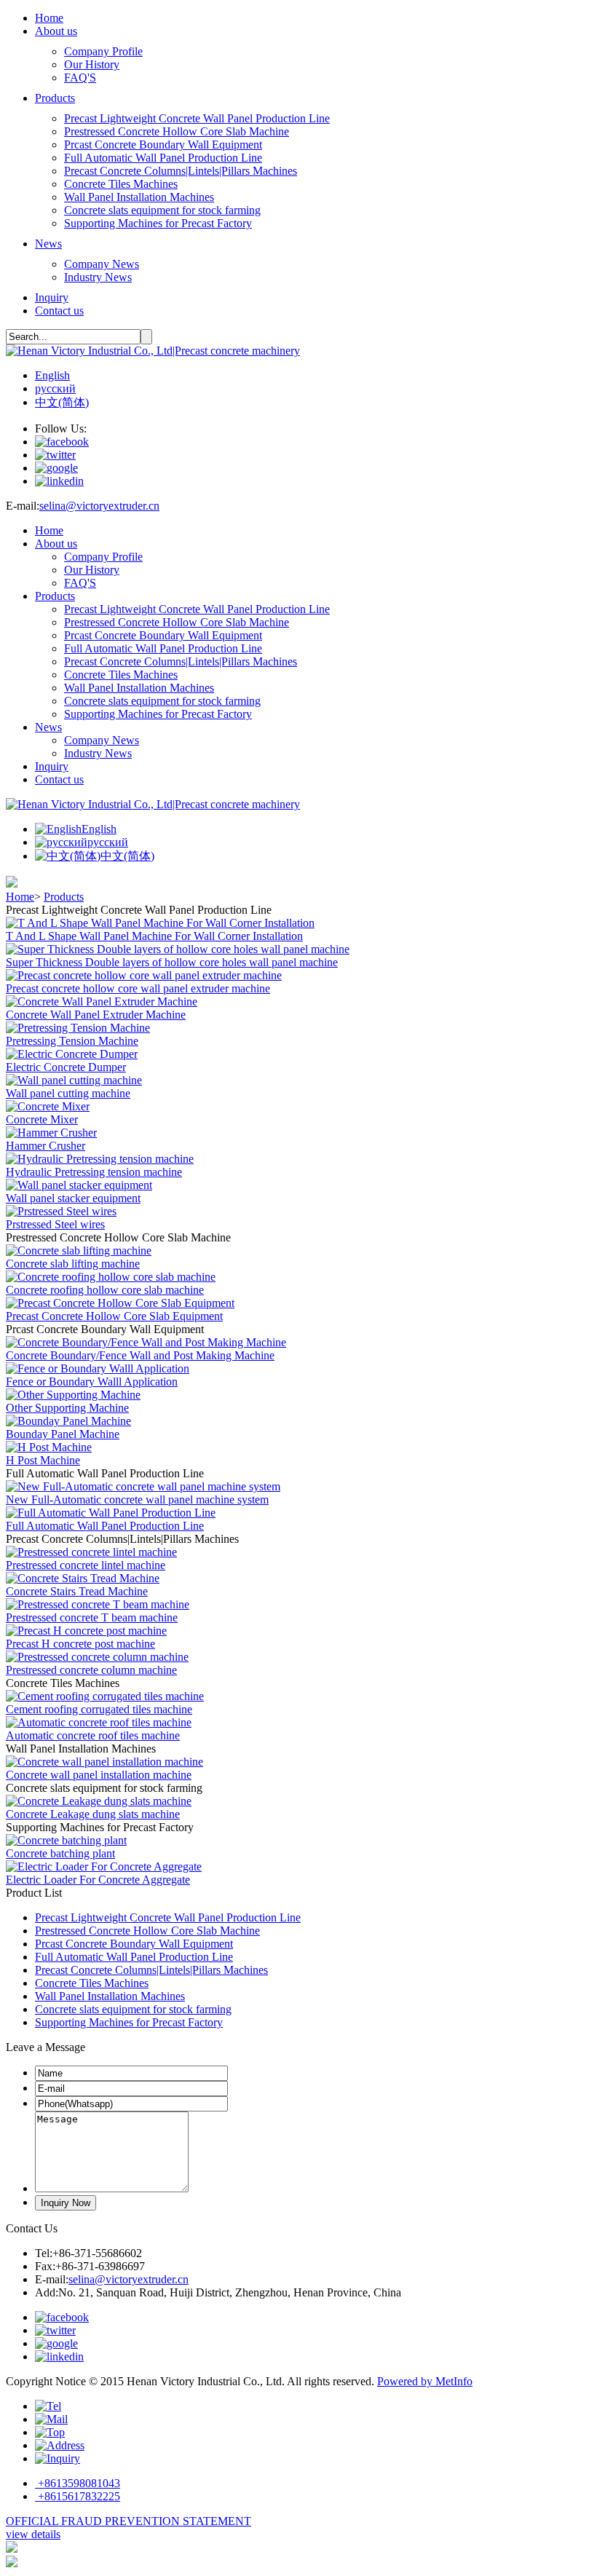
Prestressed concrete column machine (91, 1670)
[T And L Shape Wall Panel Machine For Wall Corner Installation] (160, 923)
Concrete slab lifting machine (73, 1264)
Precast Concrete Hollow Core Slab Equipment (114, 1316)
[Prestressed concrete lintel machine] (91, 1552)
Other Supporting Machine (67, 1408)
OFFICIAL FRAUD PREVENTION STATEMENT (129, 2521)
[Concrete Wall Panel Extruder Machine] (102, 1001)
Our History (92, 64)
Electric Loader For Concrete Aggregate (98, 1880)
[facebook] (62, 442)
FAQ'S (80, 78)
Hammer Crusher (46, 1146)
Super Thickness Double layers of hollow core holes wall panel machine (172, 962)
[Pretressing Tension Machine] (78, 1028)
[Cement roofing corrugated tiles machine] (105, 1696)
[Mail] (51, 2419)
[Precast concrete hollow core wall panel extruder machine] (144, 975)
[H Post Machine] (49, 1447)
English (52, 375)
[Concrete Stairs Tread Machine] (83, 1578)
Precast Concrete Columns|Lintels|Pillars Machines (181, 171)
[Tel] (48, 2406)
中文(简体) (62, 402)
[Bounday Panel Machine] (68, 1421)
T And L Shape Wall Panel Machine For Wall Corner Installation (154, 936)
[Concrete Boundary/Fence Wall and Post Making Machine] (146, 1342)
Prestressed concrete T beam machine (92, 1617)
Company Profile (103, 51)
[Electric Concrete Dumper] (72, 1054)
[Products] (60, 2445)
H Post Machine (43, 1460)
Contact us (59, 311)
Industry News (98, 277)
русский (55, 388)
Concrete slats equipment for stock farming (162, 210)
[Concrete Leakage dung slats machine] (99, 1801)
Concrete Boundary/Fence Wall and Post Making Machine (140, 1355)
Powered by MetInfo (425, 2381)
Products (55, 98)
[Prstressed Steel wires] (61, 1211)
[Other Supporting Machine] (73, 1395)
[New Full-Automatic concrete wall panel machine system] (143, 1486)
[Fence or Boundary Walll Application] (98, 1368)
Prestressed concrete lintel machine (86, 1565)
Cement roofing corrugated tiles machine (99, 1709)
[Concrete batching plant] (66, 1840)
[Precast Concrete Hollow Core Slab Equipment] (120, 1303)
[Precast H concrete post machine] (86, 1631)
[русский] (61, 842)
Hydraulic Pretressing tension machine (94, 1172)
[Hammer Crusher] (51, 1133)
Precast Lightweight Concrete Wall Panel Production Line (197, 118)
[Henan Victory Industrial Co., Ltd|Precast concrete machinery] (153, 351)
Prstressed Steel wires (55, 1224)
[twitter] (55, 455)
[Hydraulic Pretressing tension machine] (100, 1159)
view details (33, 2534)
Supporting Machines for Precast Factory (158, 223)
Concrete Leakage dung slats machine (93, 1814)
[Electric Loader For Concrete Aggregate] (104, 1866)
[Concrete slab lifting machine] (79, 1251)
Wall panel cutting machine (68, 1093)
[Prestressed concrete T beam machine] (98, 1604)
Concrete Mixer (42, 1119)
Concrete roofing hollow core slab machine (105, 1290)
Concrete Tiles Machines (121, 184)
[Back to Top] (50, 2432)
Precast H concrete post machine (80, 1644)
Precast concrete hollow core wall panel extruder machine (138, 988)
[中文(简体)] (68, 856)
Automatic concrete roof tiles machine (93, 1735)
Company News (102, 264)
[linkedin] (59, 481)
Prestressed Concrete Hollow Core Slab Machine (177, 131)
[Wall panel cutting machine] (74, 1080)
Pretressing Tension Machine (72, 1041)
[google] (56, 468)
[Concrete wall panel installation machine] (104, 1762)
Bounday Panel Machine (63, 1434)
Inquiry (52, 297)
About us (56, 31)
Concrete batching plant (60, 1853)
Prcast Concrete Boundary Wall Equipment (163, 145)
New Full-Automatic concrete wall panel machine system (137, 1500)
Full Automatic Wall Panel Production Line (163, 158)
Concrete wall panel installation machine (99, 1775)
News (48, 244)
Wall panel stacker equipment (73, 1198)
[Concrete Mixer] (48, 1106)
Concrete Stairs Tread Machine (77, 1591)
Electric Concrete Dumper (66, 1067)
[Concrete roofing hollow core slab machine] (111, 1277)
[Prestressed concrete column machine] (97, 1657)
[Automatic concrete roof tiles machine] (99, 1722)
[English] (58, 829)
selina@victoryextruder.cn (99, 506)
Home (49, 18)
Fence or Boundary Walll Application (92, 1382)
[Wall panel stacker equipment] (79, 1185)
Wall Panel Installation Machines (139, 197)
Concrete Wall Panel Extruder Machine (96, 1015)
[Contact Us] (58, 2458)
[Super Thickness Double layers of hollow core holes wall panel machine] (178, 949)
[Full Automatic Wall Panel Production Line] (111, 1513)
